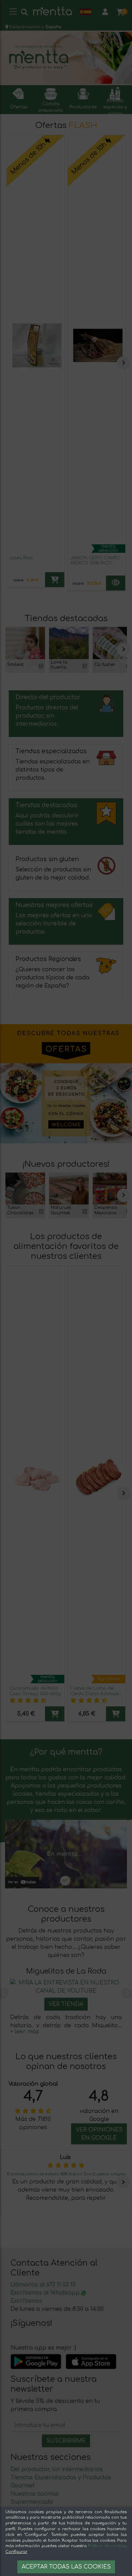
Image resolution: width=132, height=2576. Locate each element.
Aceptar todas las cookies (66, 2567)
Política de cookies (107, 2546)
